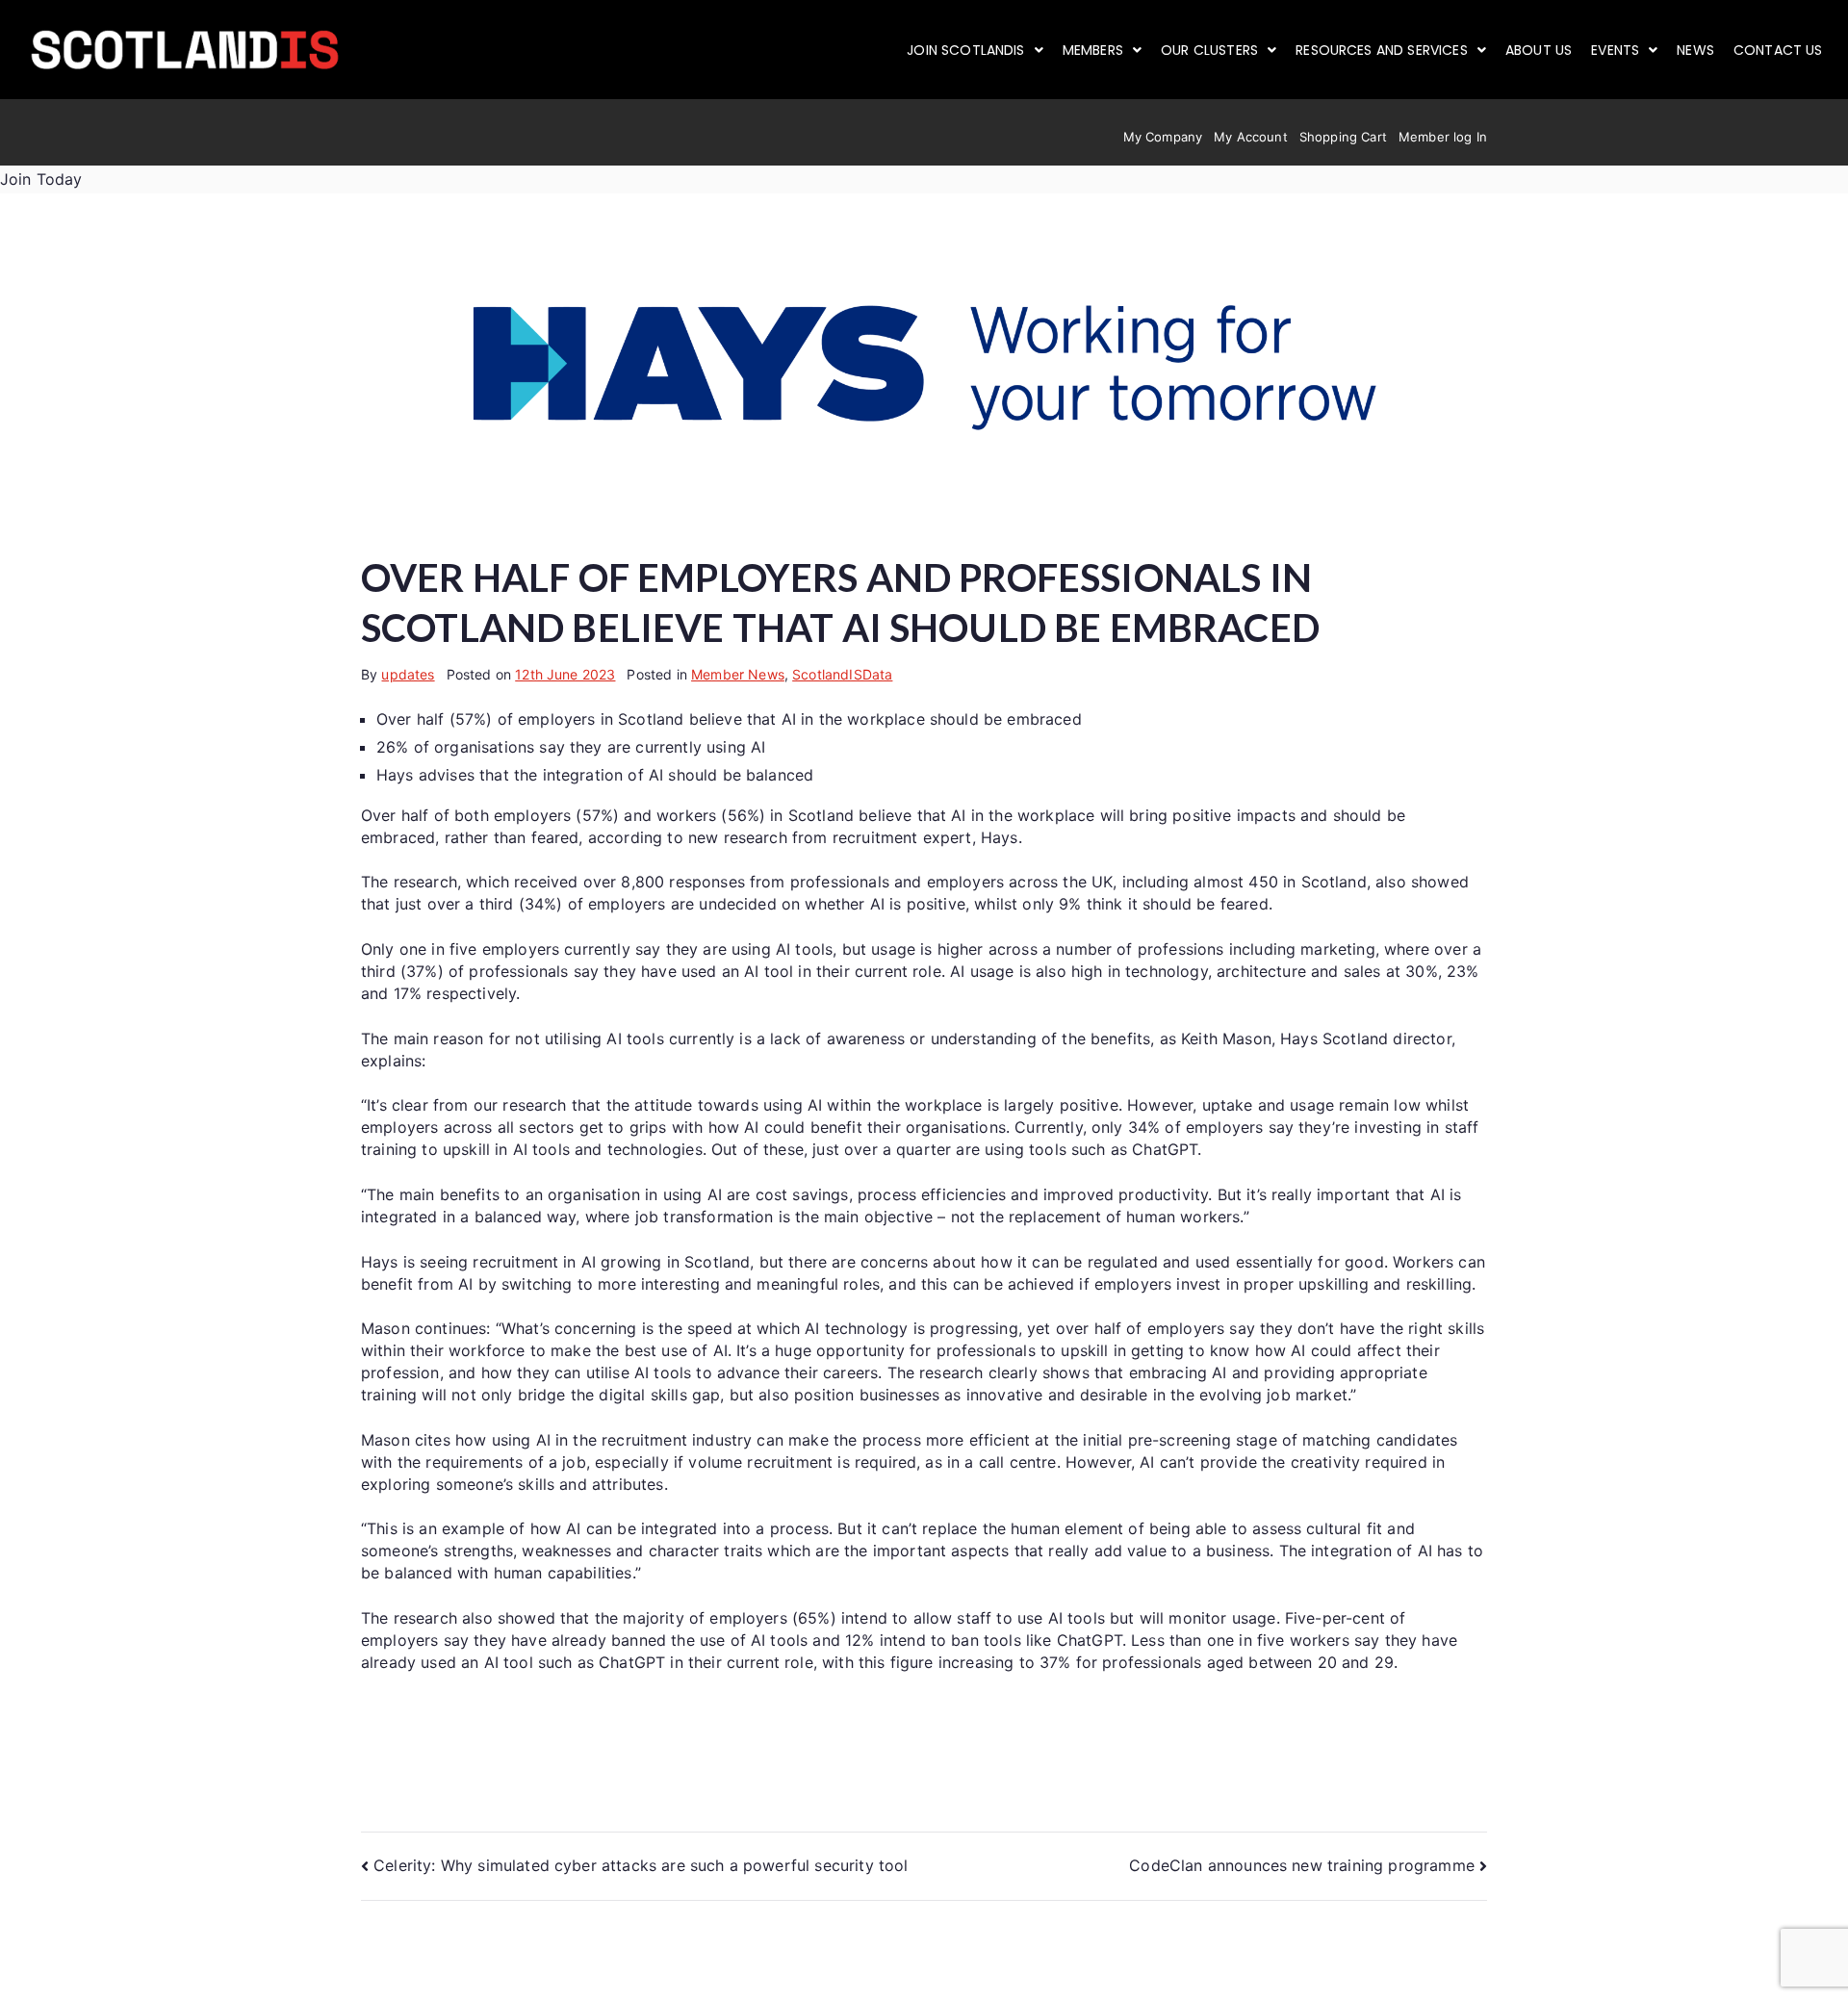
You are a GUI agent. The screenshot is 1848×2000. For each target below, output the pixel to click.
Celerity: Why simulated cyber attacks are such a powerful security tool (641, 1865)
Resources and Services (1382, 50)
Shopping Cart (1343, 137)
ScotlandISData (842, 674)
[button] (975, 50)
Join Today (41, 179)
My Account (1251, 137)
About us (1539, 50)
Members (1093, 50)
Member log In (1443, 137)
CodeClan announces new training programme (1302, 1865)
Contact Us (1778, 50)
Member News (738, 674)
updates (408, 674)
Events (1615, 50)
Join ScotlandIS (965, 50)
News (1695, 50)
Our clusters (1209, 50)
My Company (1163, 137)
